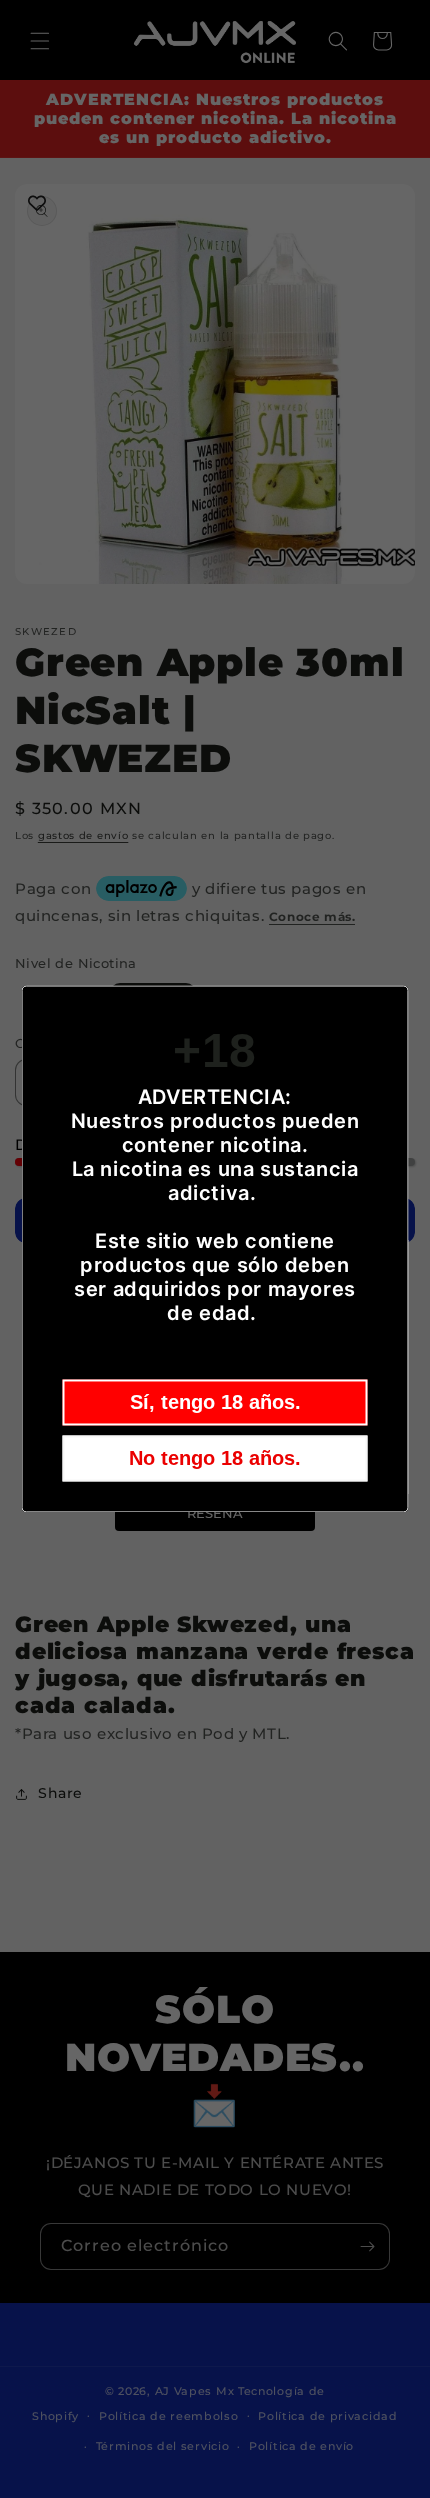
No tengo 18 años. (215, 1459)
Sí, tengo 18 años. (215, 1403)
